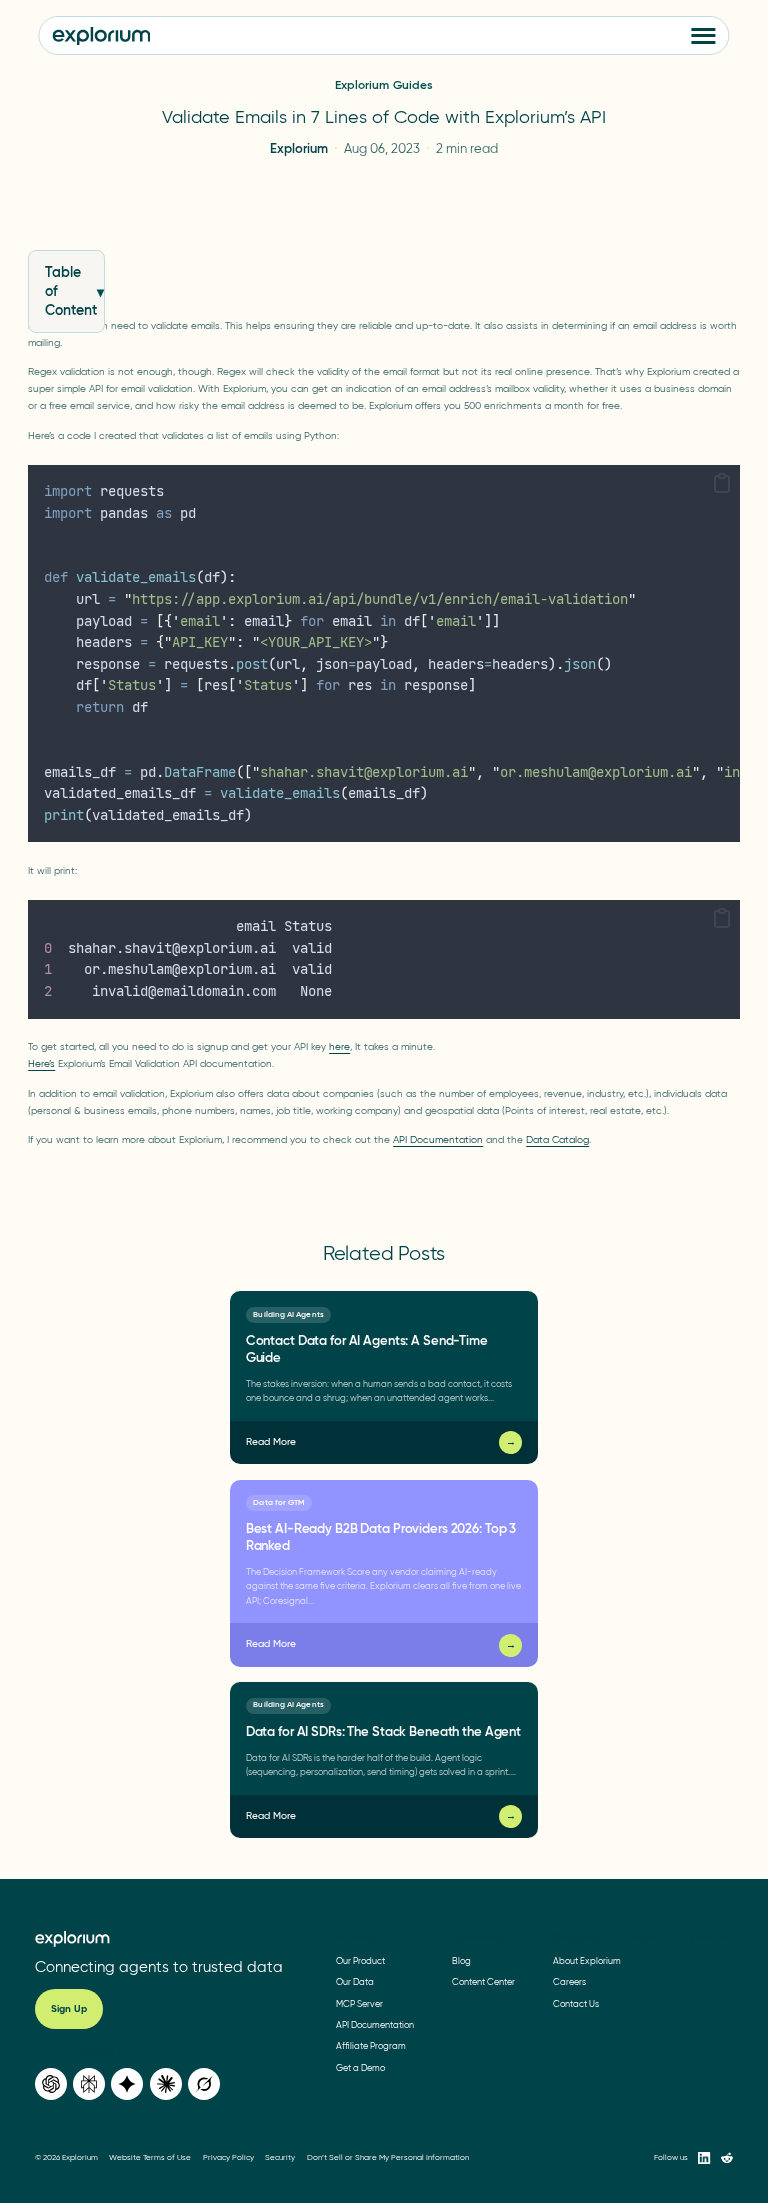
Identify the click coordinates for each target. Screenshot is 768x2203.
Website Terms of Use (150, 2157)
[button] (722, 484)
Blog (461, 1960)
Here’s (41, 1063)
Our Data (355, 1981)
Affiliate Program (371, 2045)
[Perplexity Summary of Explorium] (89, 2084)
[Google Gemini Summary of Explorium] (127, 2084)
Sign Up (69, 2008)
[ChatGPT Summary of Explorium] (51, 2084)
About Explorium (587, 1960)
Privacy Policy (228, 2157)
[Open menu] (704, 36)
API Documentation (438, 1139)
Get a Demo (360, 2067)
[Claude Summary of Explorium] (166, 2084)
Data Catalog (557, 1139)
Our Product (360, 1960)
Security (280, 2157)
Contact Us (576, 2003)
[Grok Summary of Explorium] (204, 2084)
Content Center (483, 1981)
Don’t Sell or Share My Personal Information (388, 2157)
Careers (569, 1981)
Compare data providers (677, 1937)
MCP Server (359, 2003)
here (339, 1046)
